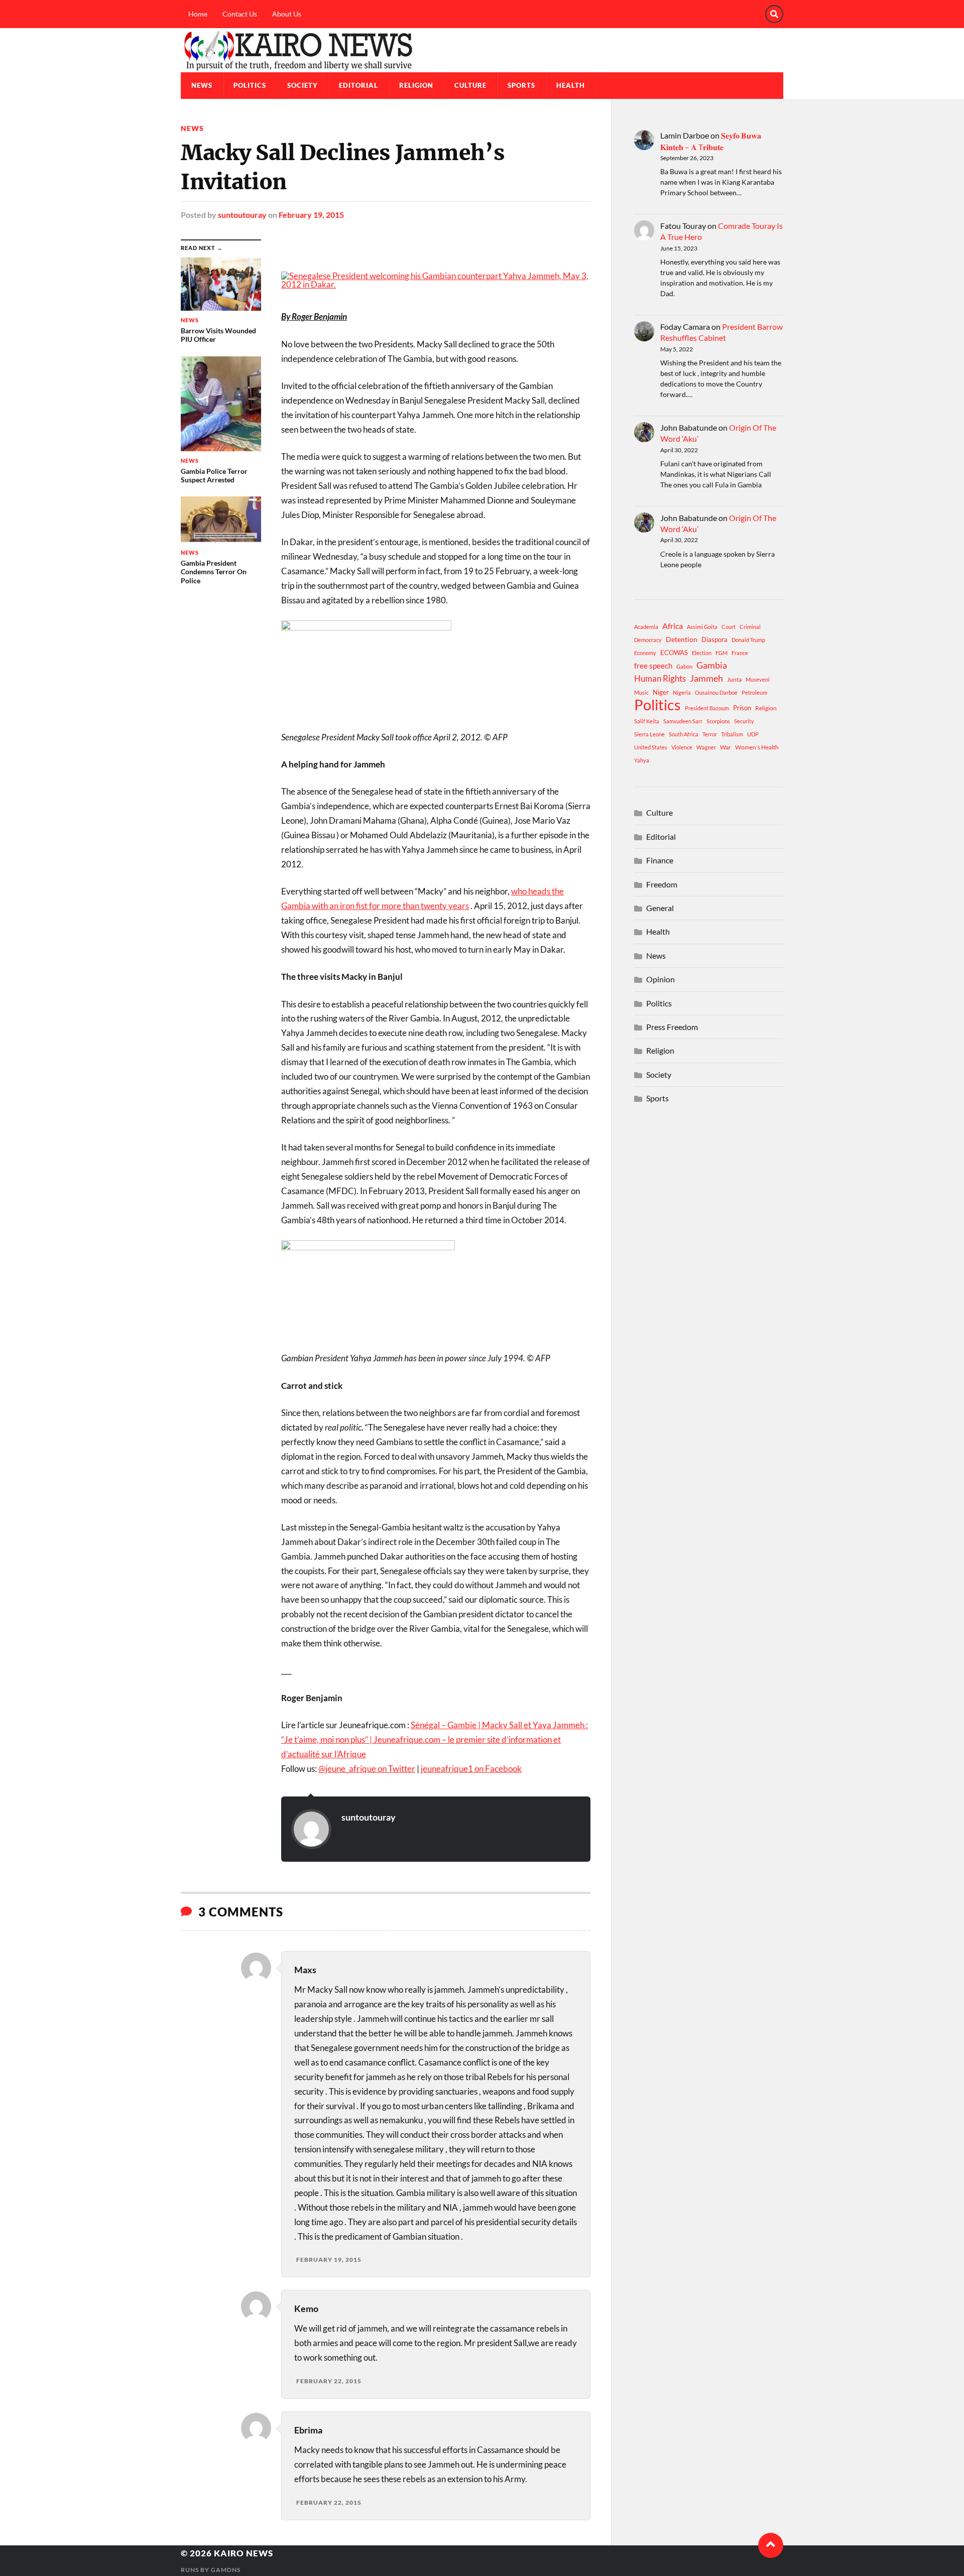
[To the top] (771, 2545)
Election (702, 653)
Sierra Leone (649, 734)
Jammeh (706, 678)
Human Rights (660, 678)
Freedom (662, 884)
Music (641, 692)
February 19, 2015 (311, 215)
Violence (682, 747)
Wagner (706, 747)
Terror (710, 734)
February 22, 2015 (329, 2381)
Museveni (758, 679)
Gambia (712, 665)
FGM (721, 653)
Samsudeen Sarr (683, 721)
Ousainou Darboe (716, 692)
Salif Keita (647, 721)
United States (651, 747)
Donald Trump (748, 640)
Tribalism (732, 734)
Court (729, 627)
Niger (661, 692)
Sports (521, 85)
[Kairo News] (482, 50)
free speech (653, 666)
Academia (646, 627)
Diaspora (714, 639)
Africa (673, 626)
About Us (287, 14)
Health (571, 85)
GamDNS (226, 2570)
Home (198, 14)
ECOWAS (674, 653)
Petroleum (754, 692)
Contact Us (240, 14)
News (202, 85)
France (740, 653)
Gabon (684, 666)
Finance (660, 860)
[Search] (774, 14)
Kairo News (244, 2553)
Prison (742, 708)
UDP (753, 734)
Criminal (750, 627)
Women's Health (757, 747)
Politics (250, 85)
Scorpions (718, 721)
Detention (682, 639)
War (726, 747)
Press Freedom (672, 1027)
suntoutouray (242, 215)
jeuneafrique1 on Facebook (471, 1769)
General (660, 908)
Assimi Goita (702, 627)
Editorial (358, 85)
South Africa (684, 734)
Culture (470, 85)
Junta (734, 679)
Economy (645, 653)
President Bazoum (707, 708)
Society (303, 85)
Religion (416, 85)
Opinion (660, 979)
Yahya (642, 760)
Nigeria (682, 692)
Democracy (648, 640)
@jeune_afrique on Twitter (367, 1769)
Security (744, 721)
